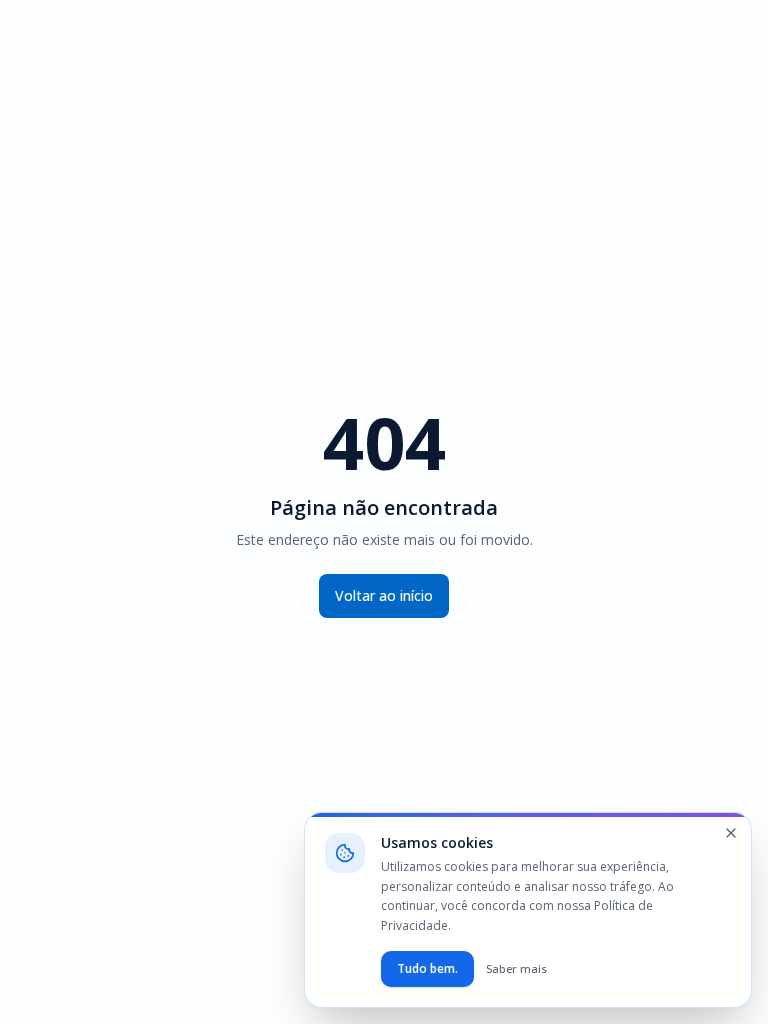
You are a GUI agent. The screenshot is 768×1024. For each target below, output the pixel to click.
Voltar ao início (384, 595)
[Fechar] (731, 833)
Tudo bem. (427, 968)
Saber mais (516, 968)
